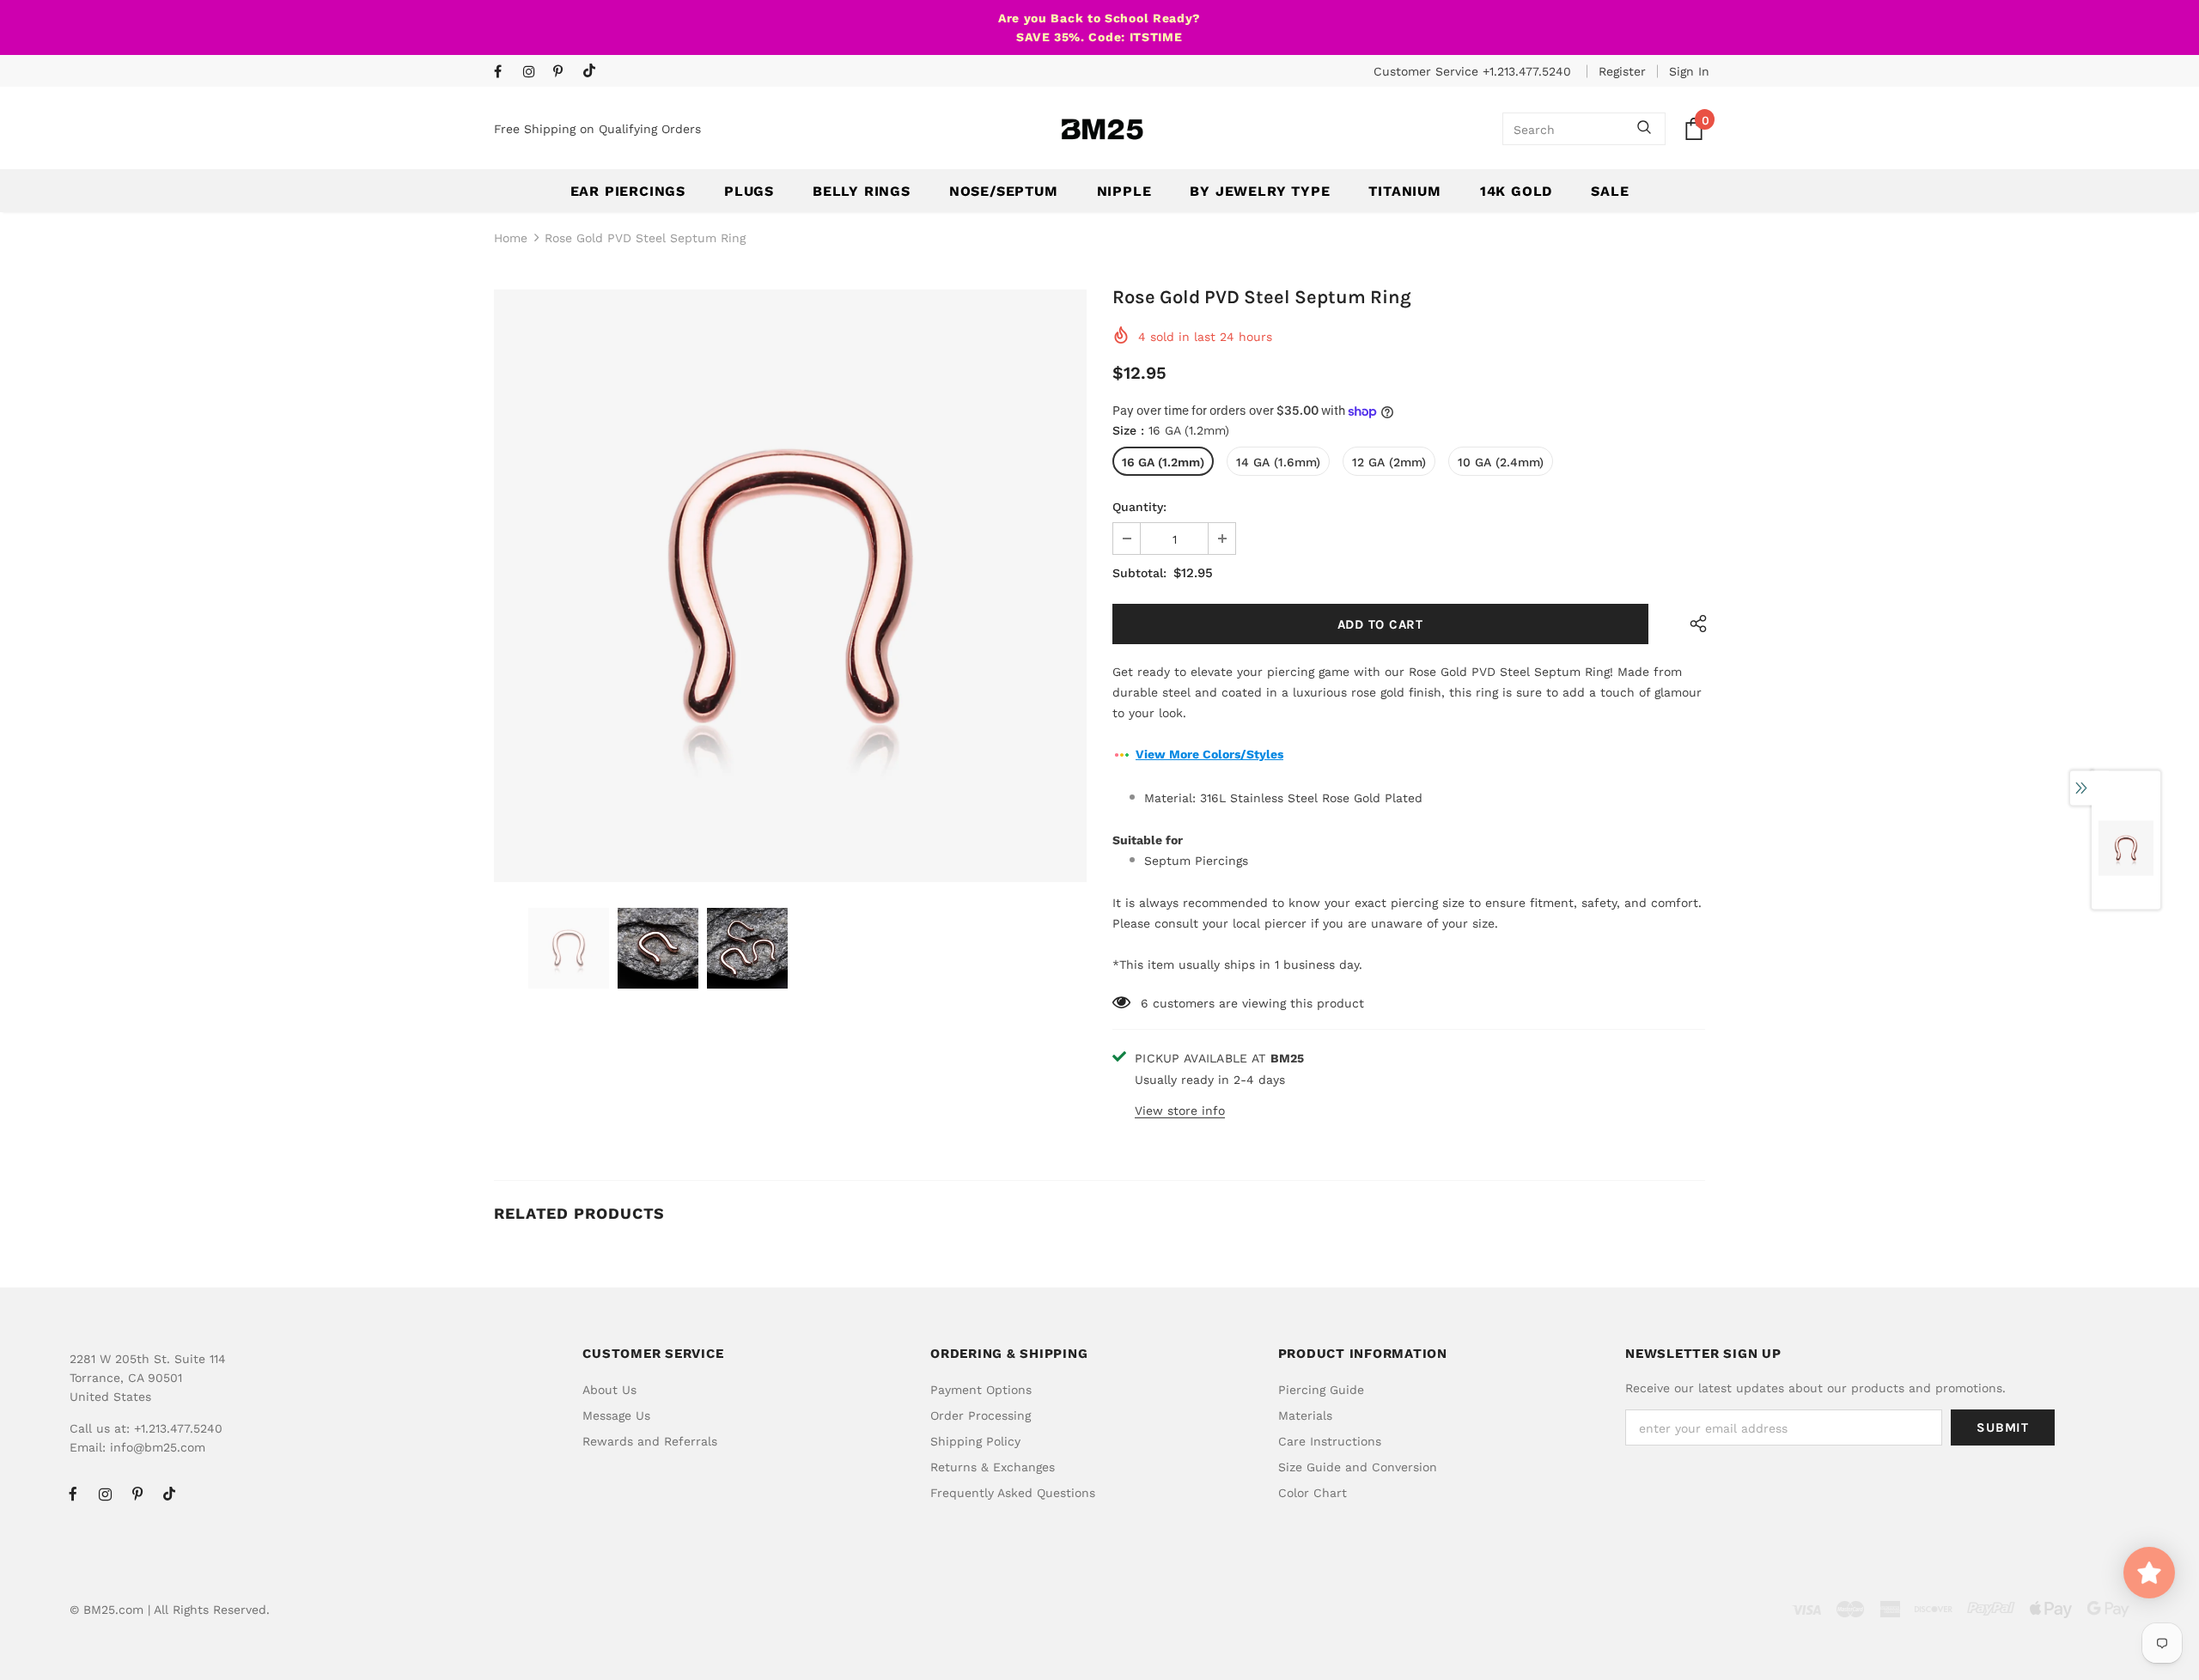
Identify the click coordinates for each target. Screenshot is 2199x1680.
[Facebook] (505, 73)
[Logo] (1102, 129)
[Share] (1694, 624)
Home (511, 238)
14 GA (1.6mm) (1278, 462)
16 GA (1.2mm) (1163, 462)
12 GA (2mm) (1389, 462)
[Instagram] (534, 73)
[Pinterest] (564, 73)
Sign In (1689, 71)
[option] (790, 586)
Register (1622, 71)
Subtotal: (1139, 573)
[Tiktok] (593, 72)
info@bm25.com (158, 1447)
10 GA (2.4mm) (1501, 462)
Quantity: (1139, 507)
